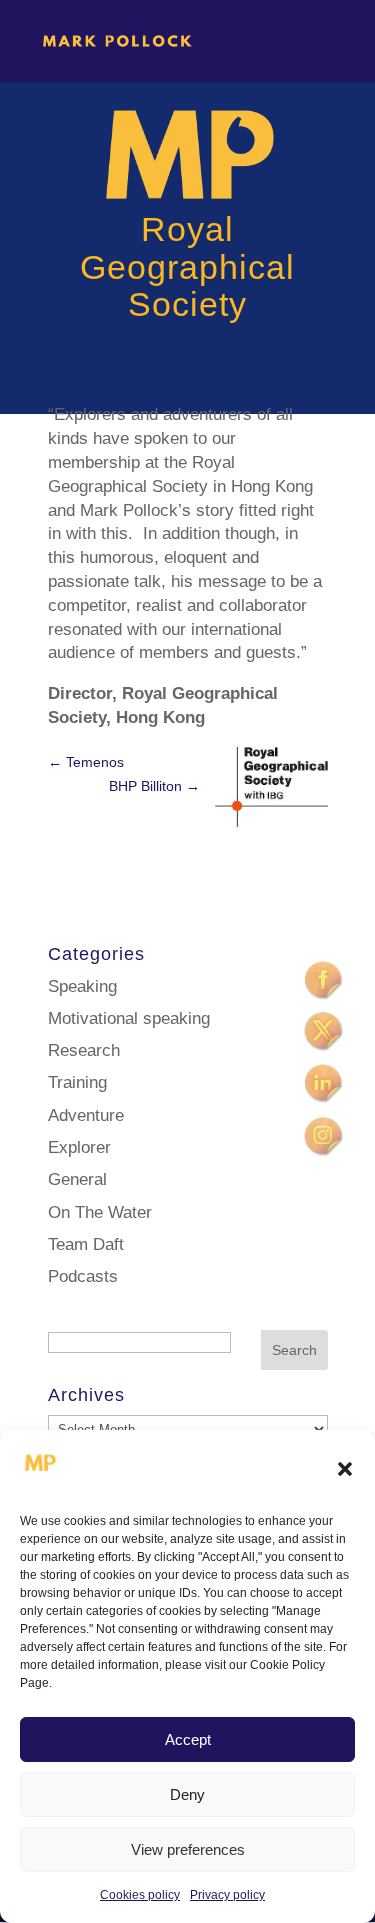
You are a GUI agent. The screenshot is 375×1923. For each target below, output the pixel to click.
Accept (188, 1739)
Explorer (79, 1147)
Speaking (82, 986)
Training (77, 1082)
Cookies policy (140, 1895)
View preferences (188, 1849)
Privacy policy (227, 1895)
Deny (187, 1794)
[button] (345, 1469)
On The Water (100, 1212)
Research (84, 1050)
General (77, 1179)
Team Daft (86, 1244)
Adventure (86, 1115)
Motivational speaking (129, 1018)
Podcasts (83, 1276)
